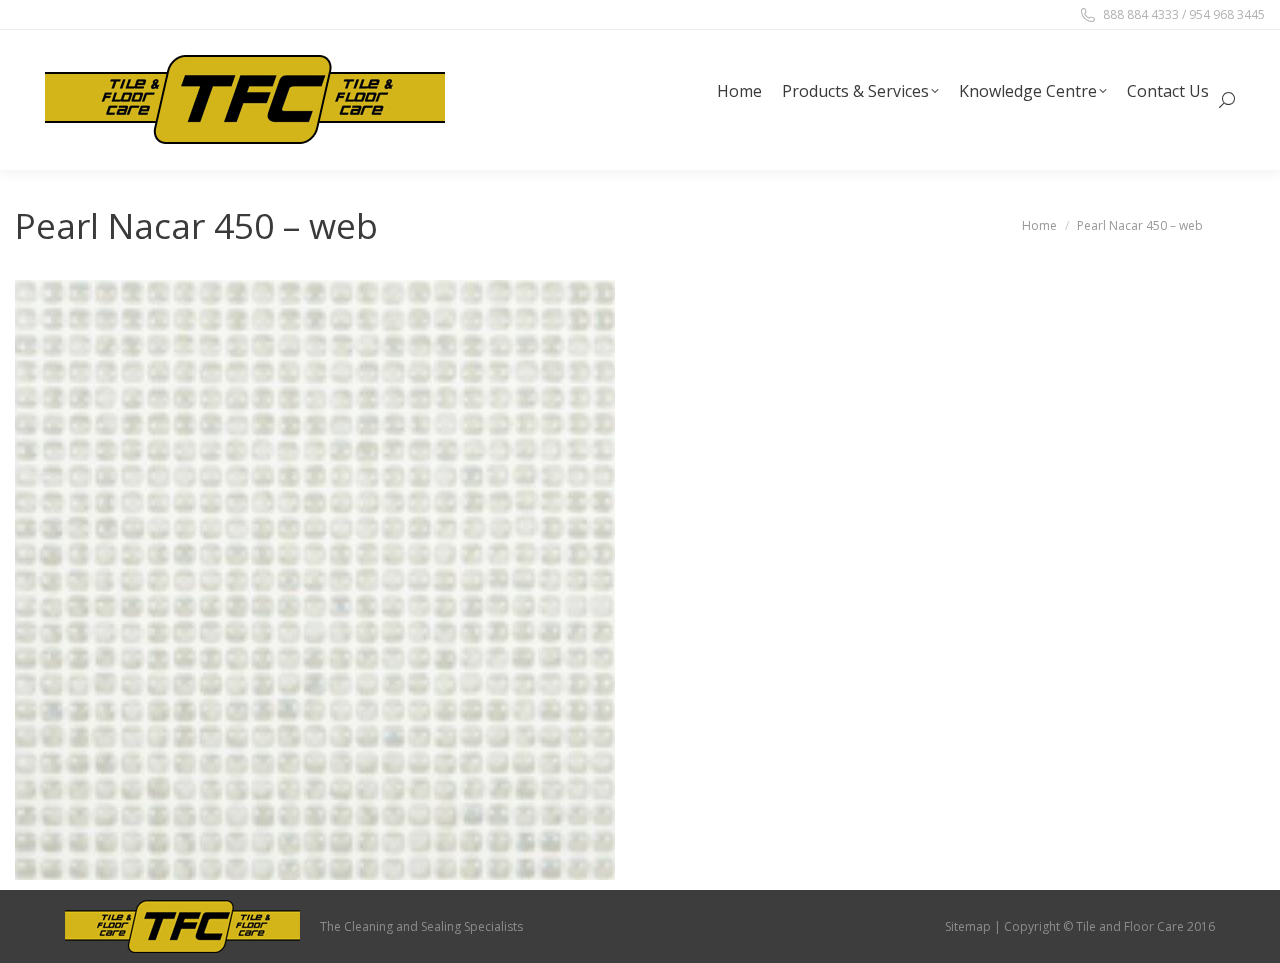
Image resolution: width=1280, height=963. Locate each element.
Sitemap (968, 926)
